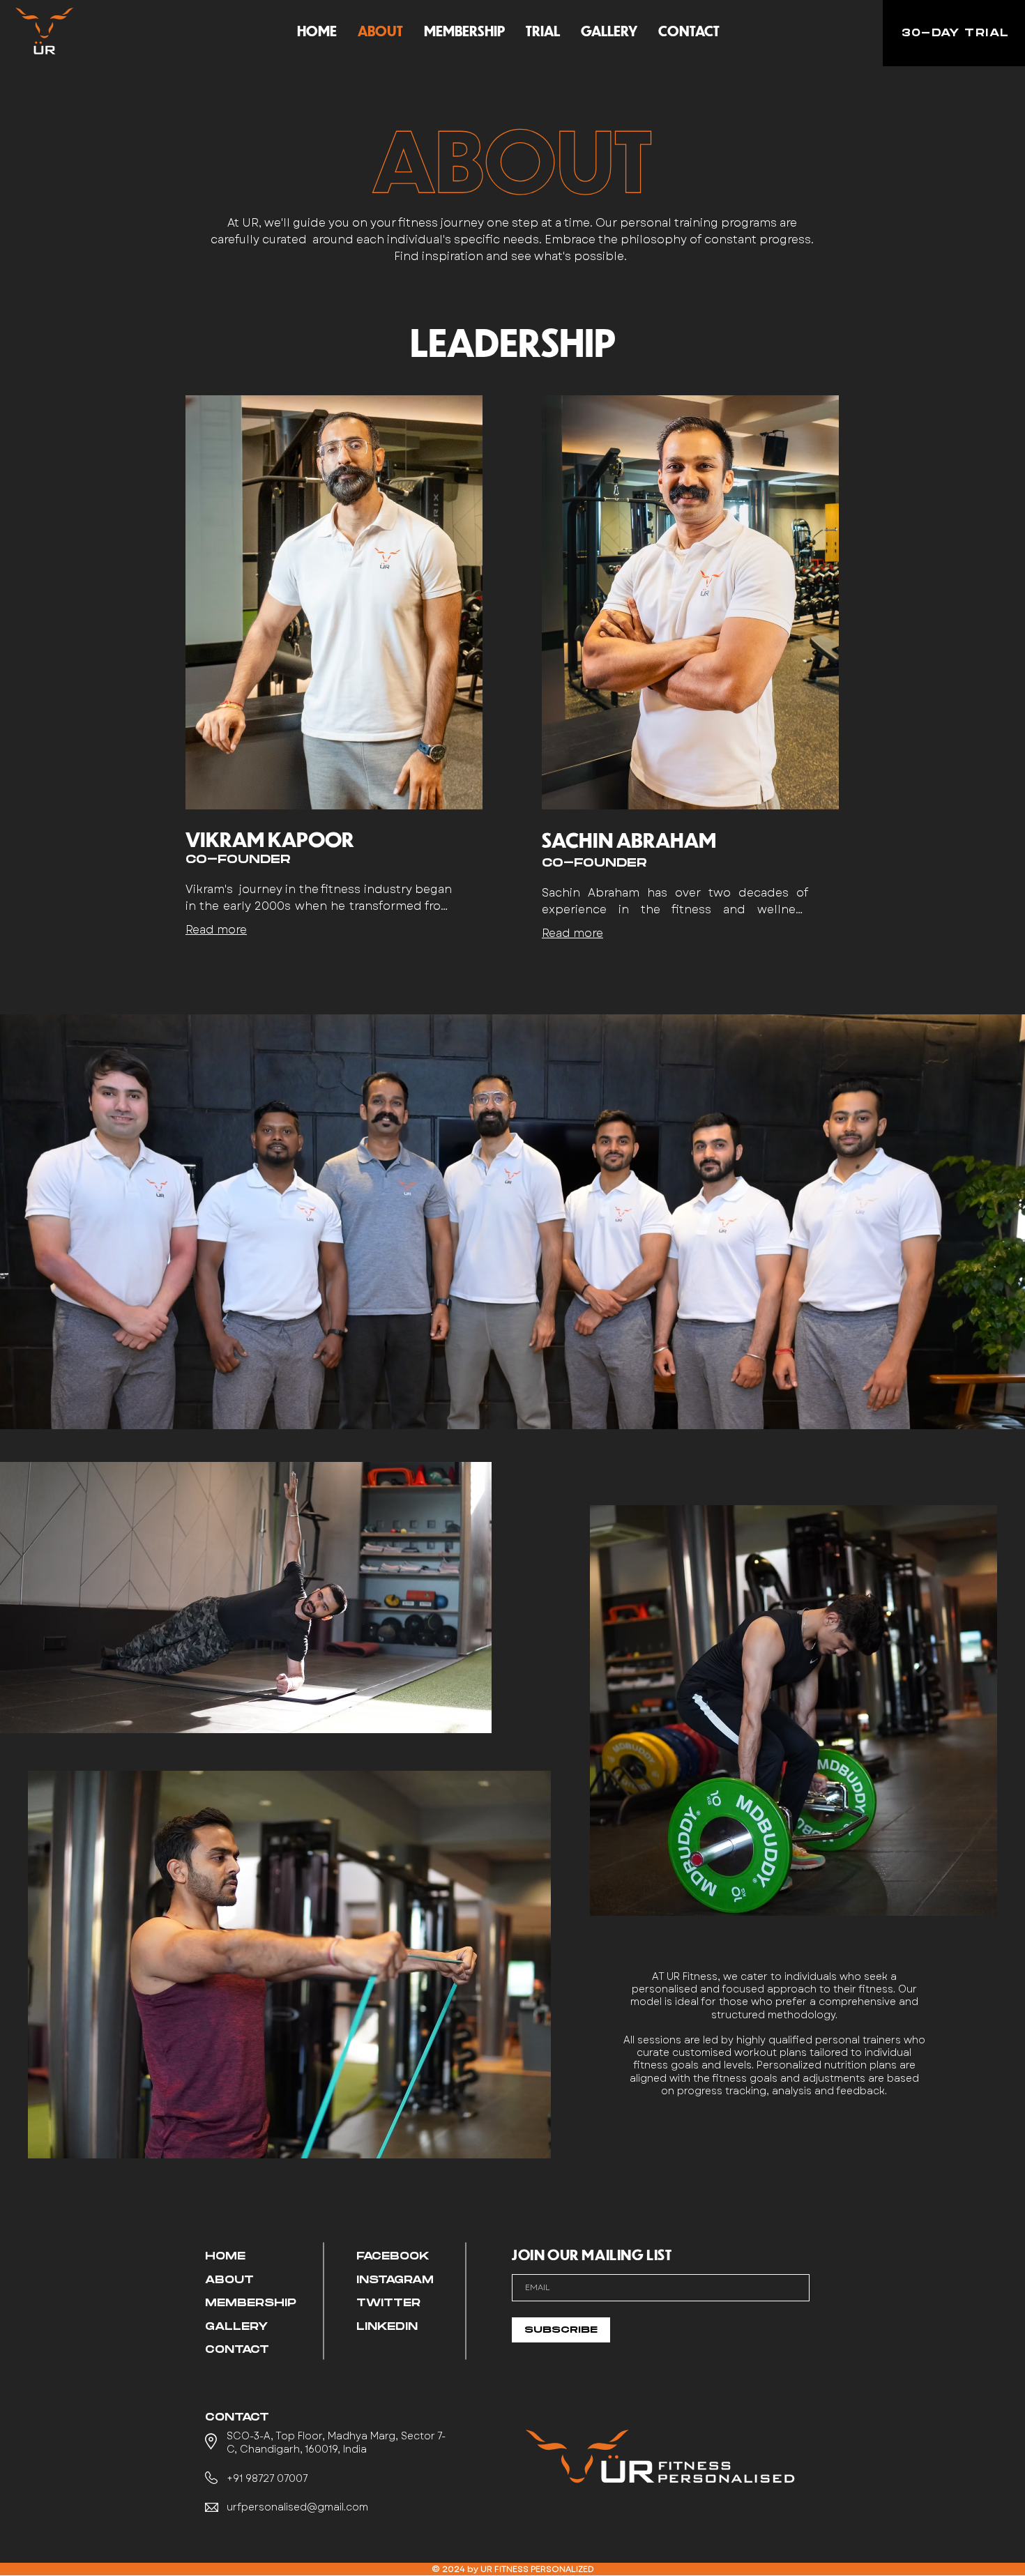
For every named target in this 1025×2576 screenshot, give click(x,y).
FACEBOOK (393, 2256)
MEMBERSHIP (251, 2303)
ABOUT (229, 2280)
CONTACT (237, 2350)
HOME (225, 2256)
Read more (216, 930)
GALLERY (236, 2327)
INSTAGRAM (395, 2280)
